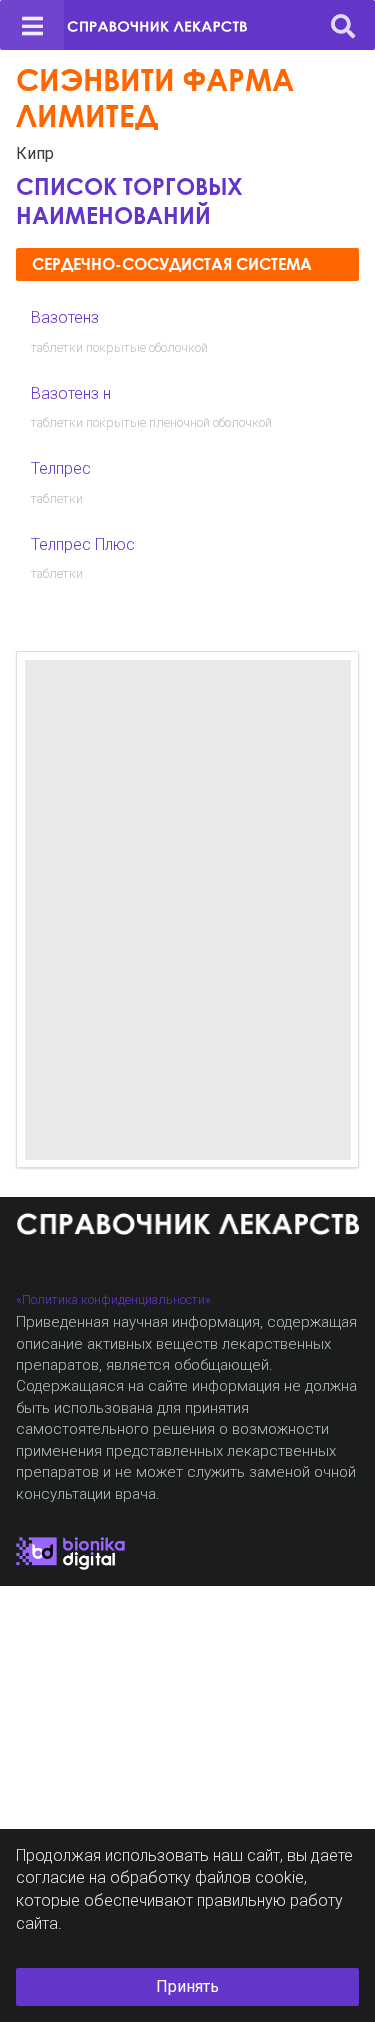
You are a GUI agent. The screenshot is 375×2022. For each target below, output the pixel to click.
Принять (187, 1986)
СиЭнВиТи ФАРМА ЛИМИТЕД (155, 97)
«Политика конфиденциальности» (113, 1299)
